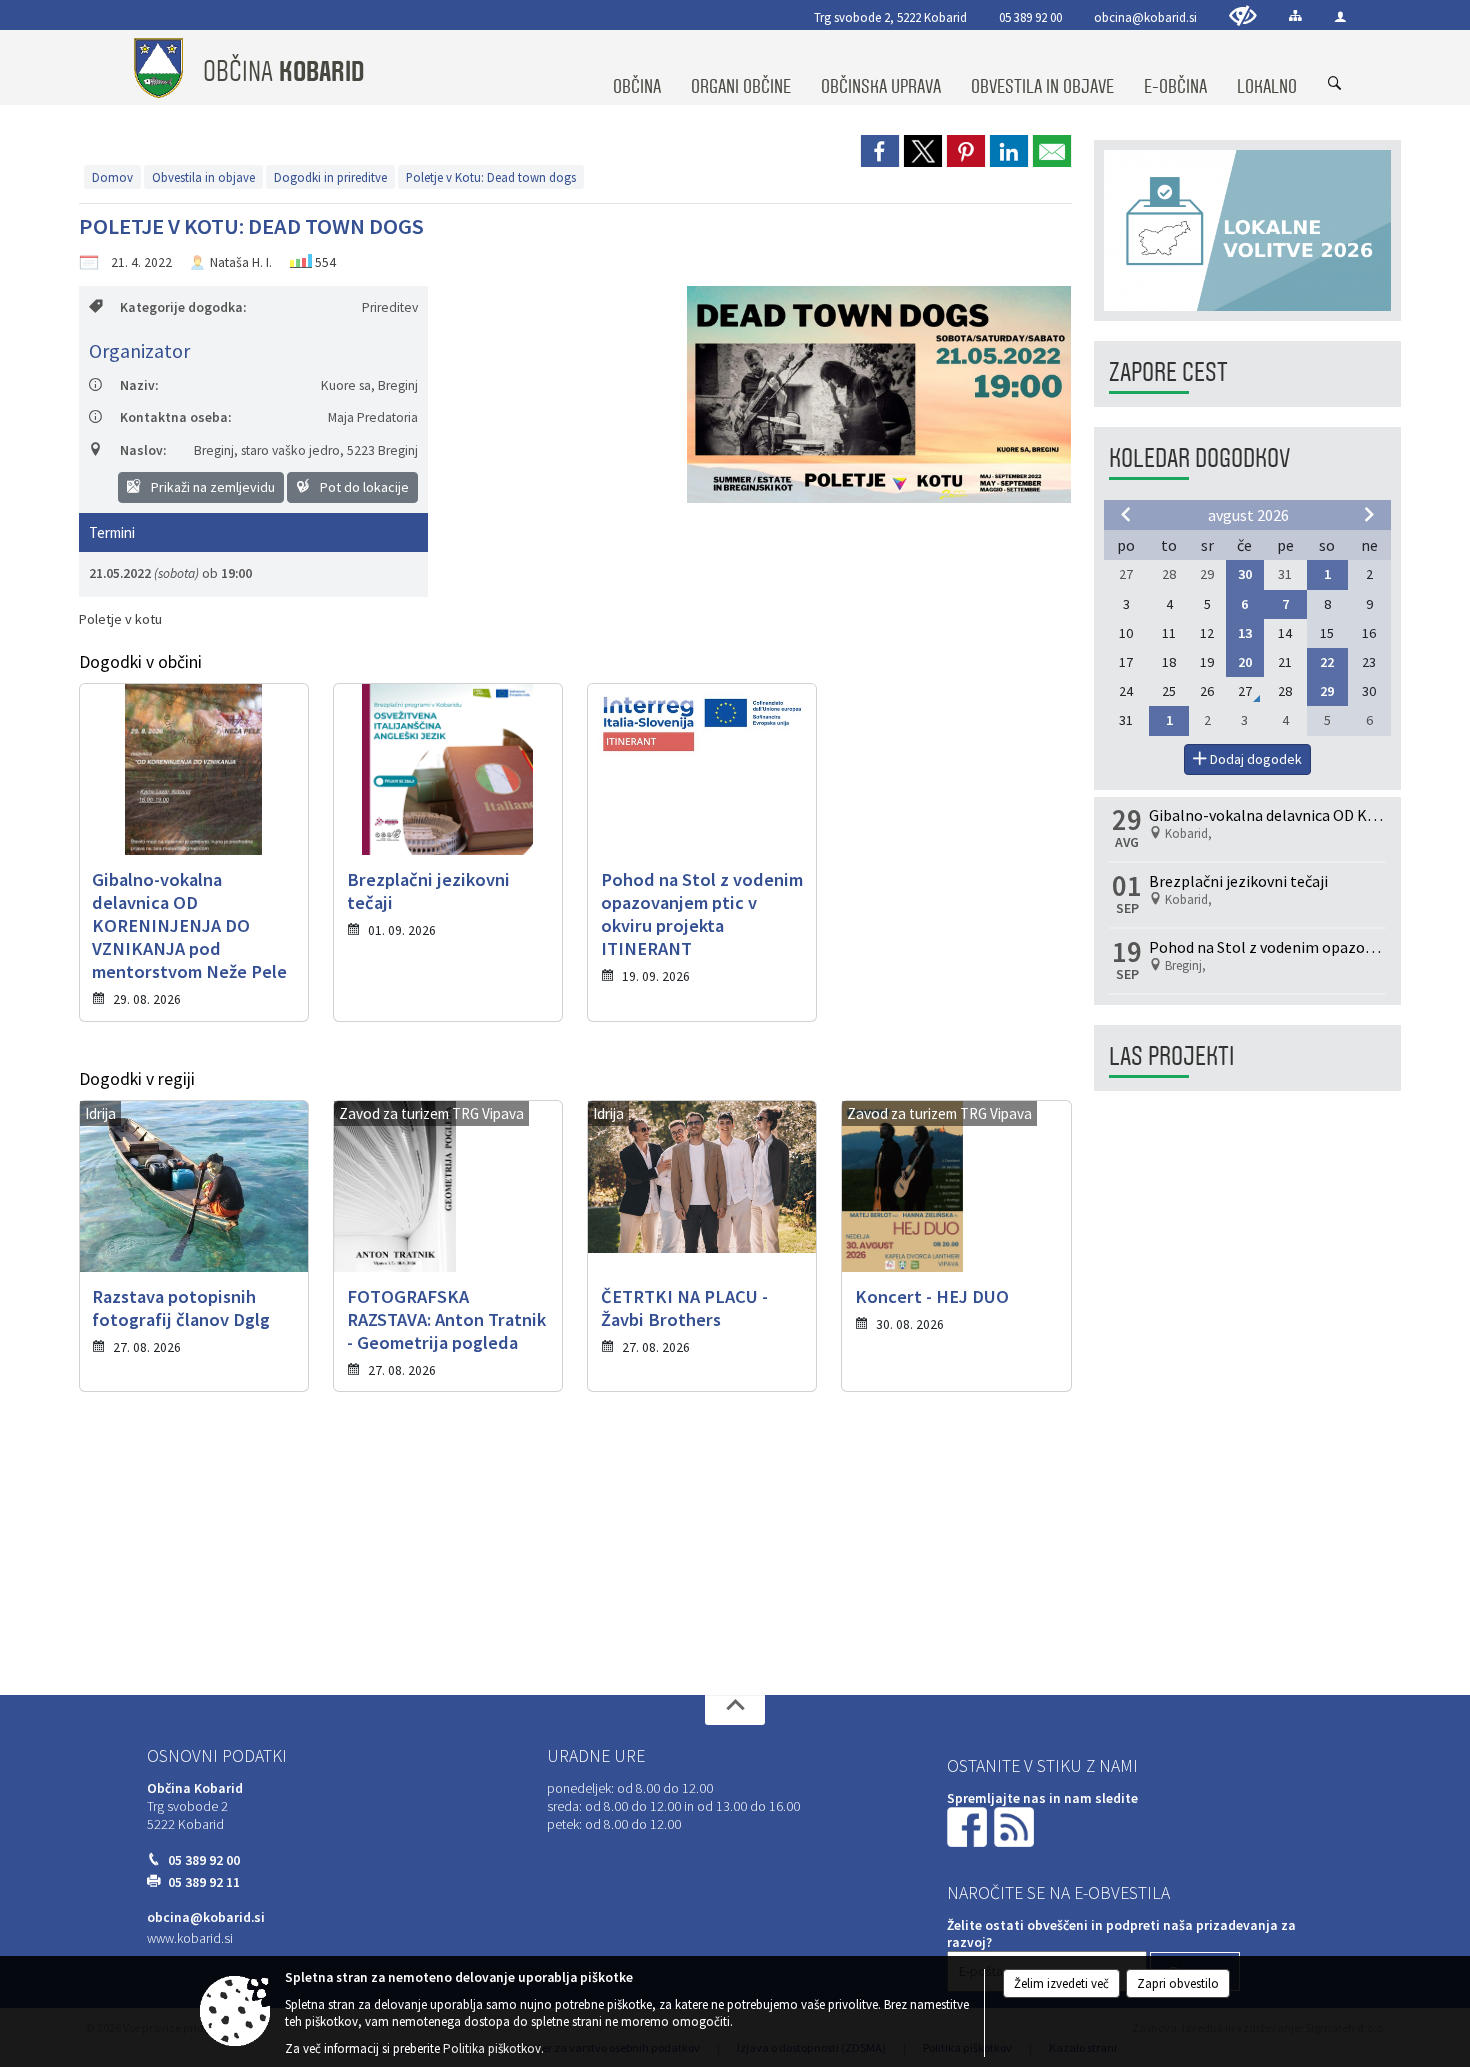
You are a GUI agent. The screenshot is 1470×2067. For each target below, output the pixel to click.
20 (1245, 662)
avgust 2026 (1248, 515)
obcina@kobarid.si (1145, 17)
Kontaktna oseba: (175, 417)
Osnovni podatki (217, 1756)
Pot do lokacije (363, 487)
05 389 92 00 (1030, 17)
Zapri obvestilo (1178, 1983)
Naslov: (143, 450)
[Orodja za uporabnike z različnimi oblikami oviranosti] (1243, 15)
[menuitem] (637, 68)
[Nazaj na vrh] (735, 1710)
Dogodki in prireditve (330, 177)
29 (1327, 691)
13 (1245, 633)
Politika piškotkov (492, 2048)
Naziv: (139, 385)
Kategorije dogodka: (183, 307)
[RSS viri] (1016, 1826)
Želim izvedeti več (1061, 1983)
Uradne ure (596, 1756)
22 (1327, 662)
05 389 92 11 (204, 1882)
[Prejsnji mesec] (1126, 514)
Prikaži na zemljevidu (211, 487)
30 (1245, 574)
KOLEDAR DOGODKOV (1199, 458)
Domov (112, 177)
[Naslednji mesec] (1369, 514)
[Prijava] (1340, 16)
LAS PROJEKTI (1171, 1056)
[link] (880, 151)
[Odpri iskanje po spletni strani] (1335, 84)
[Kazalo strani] (1295, 15)
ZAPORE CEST (1168, 372)
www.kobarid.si (190, 1938)
